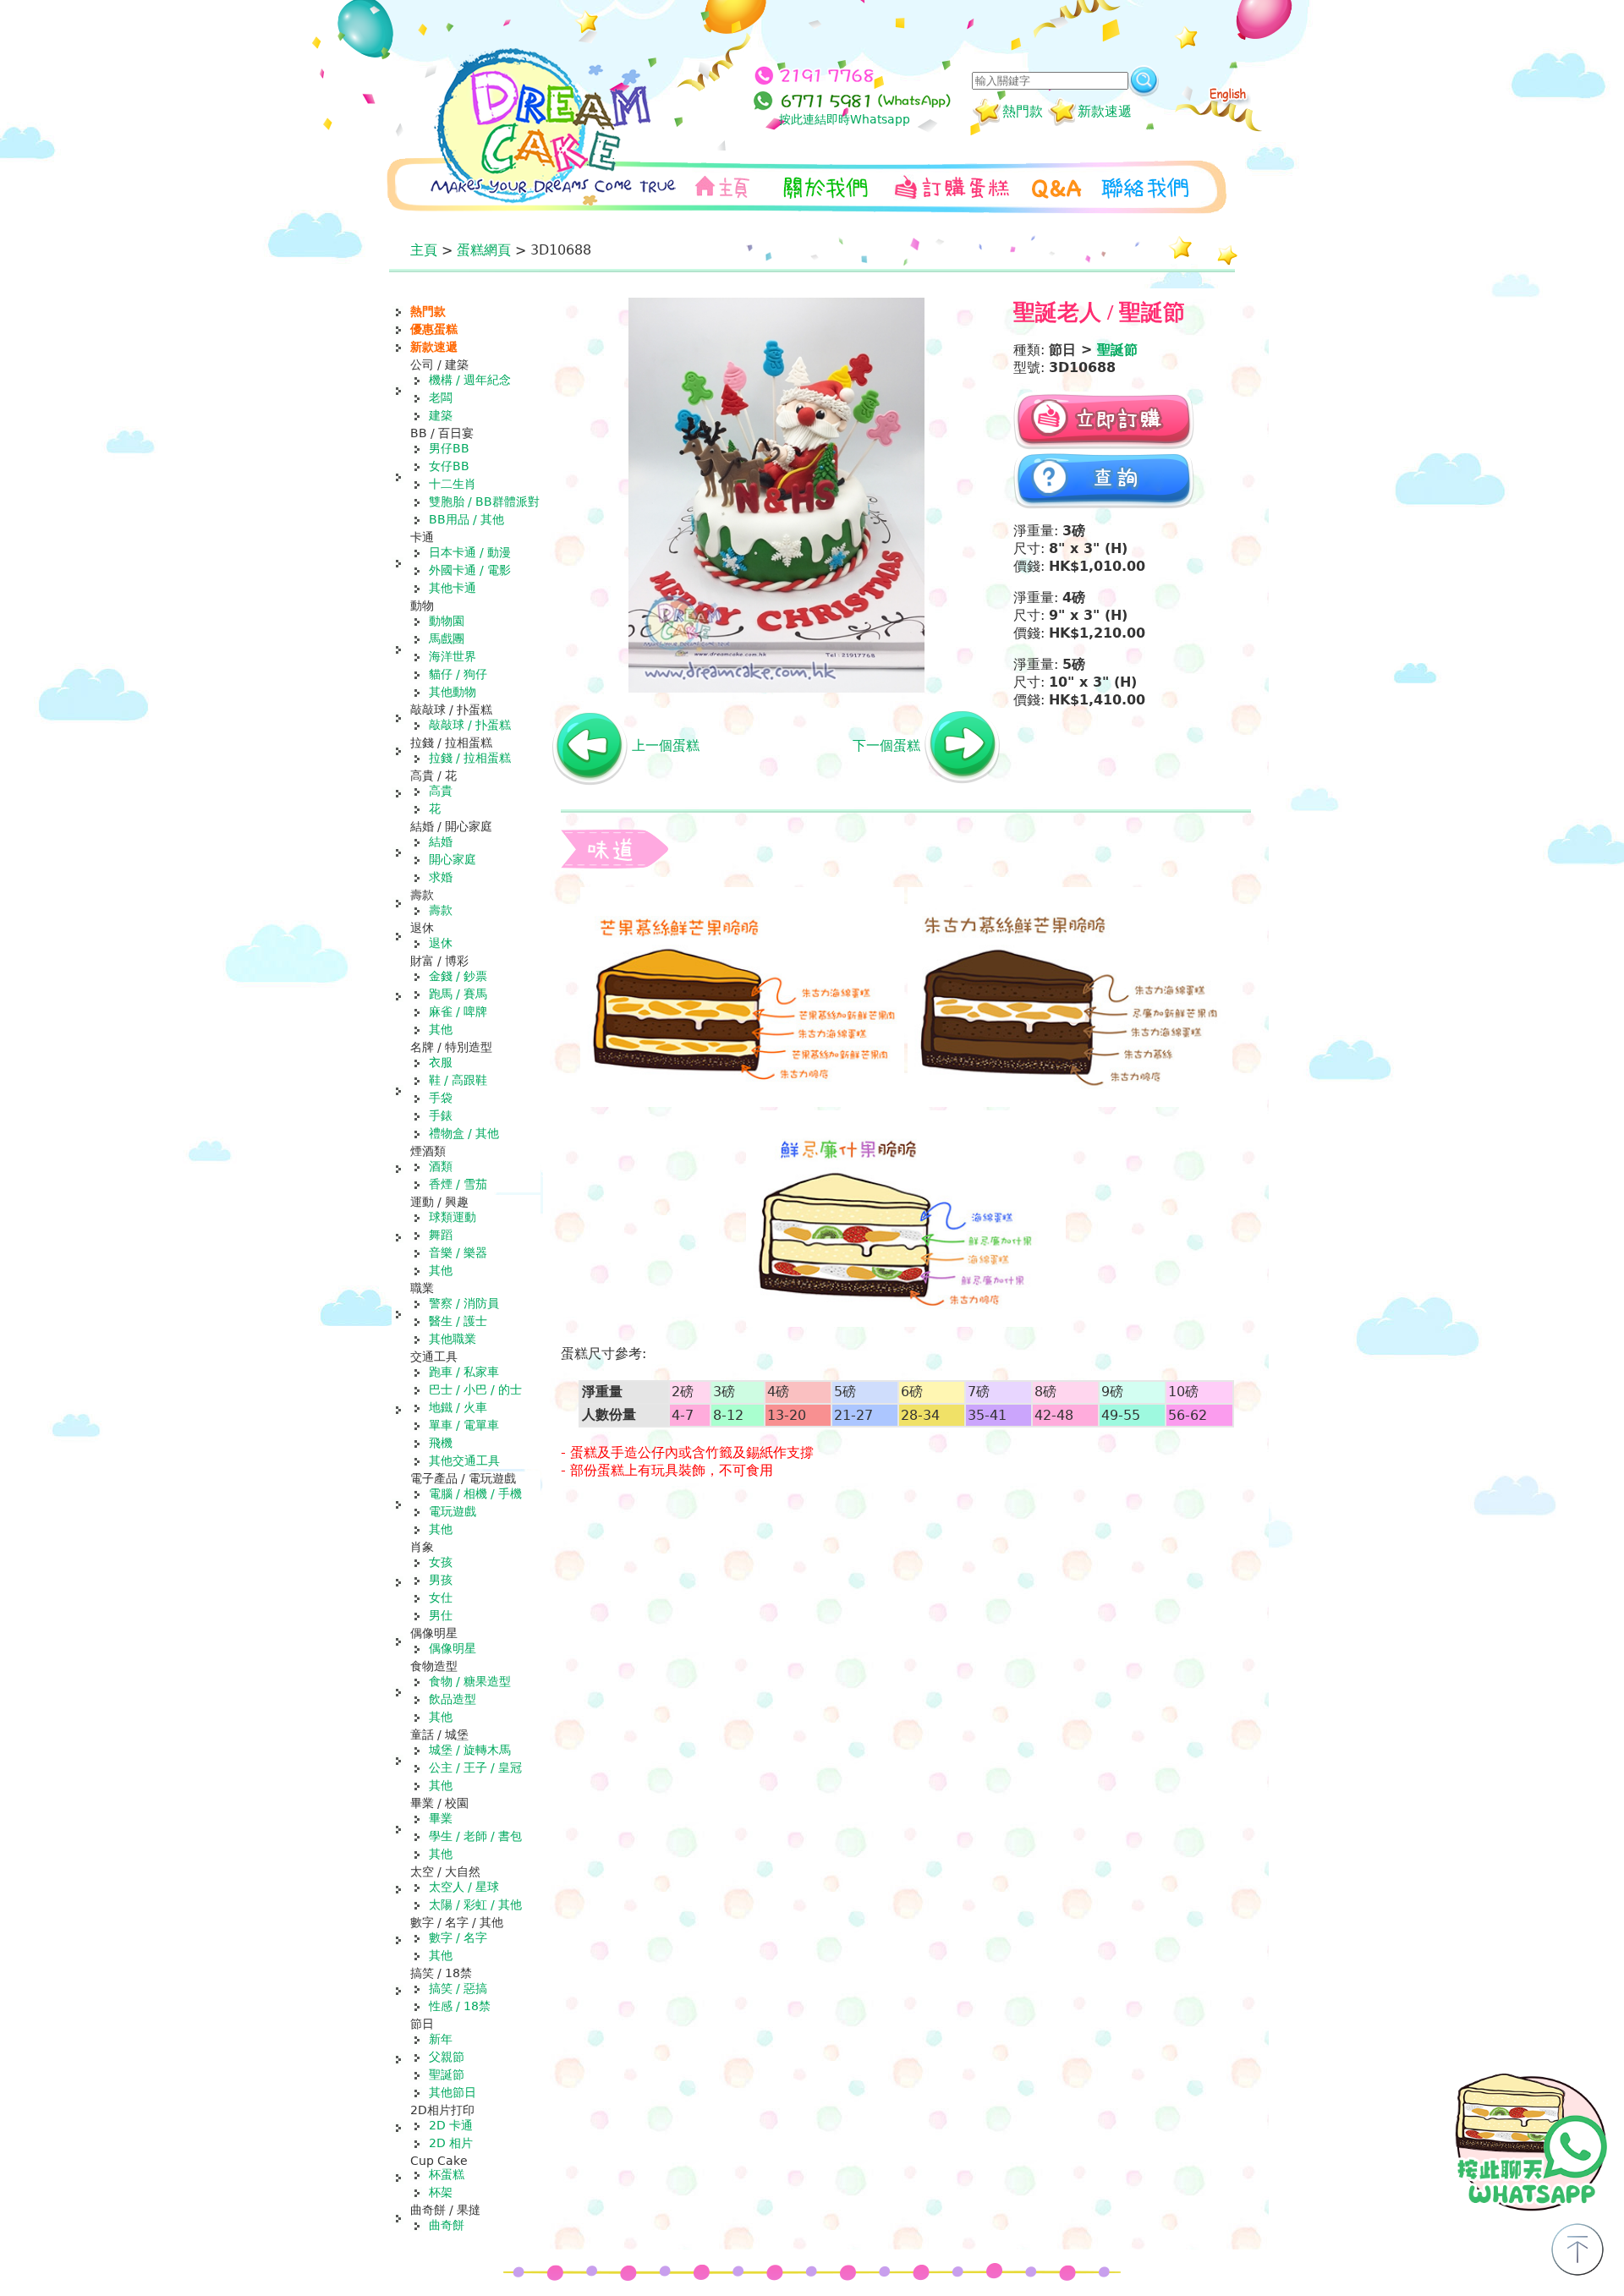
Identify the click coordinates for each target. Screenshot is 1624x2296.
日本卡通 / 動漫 (470, 552)
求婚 (441, 877)
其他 (441, 1029)
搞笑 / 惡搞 (458, 1988)
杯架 (441, 2192)
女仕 (441, 1597)
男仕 (441, 1615)
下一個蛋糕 (886, 745)
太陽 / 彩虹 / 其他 (475, 1904)
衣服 (441, 1062)
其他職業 (453, 1339)
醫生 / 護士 (458, 1321)
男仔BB (449, 448)
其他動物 (453, 692)
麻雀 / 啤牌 (458, 1011)
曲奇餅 (447, 2225)
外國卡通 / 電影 (470, 570)
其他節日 (453, 2092)
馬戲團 (447, 638)
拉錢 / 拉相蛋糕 (470, 758)
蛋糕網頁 (484, 250)
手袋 (441, 1098)
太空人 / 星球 (464, 1887)
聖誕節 (447, 2074)
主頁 (424, 250)
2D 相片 (451, 2143)
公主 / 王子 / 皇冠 (475, 1767)
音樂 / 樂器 (458, 1252)
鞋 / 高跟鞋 (458, 1080)
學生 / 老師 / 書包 (475, 1836)
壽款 (441, 910)
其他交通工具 (464, 1460)
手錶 (441, 1115)
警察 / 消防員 (464, 1303)
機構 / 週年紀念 (470, 380)
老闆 (441, 397)
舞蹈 (441, 1235)
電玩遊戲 (453, 1511)
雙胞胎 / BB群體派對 (484, 501)
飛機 (441, 1443)
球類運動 (453, 1217)
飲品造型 (453, 1699)
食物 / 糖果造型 (470, 1681)
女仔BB (449, 466)
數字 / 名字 (458, 1937)
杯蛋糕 (447, 2174)
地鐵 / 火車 (458, 1407)
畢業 (441, 1818)
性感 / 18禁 (460, 2006)
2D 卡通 (451, 2125)
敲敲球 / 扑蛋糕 (470, 725)
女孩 (441, 1562)
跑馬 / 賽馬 (458, 994)
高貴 (441, 791)
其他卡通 (453, 588)
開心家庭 (453, 859)
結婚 (441, 841)
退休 (441, 943)
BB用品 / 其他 (466, 519)
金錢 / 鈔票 (458, 976)
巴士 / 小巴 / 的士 (475, 1389)
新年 (441, 2039)
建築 (441, 415)
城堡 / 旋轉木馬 (470, 1750)
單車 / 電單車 (464, 1425)
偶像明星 (453, 1648)
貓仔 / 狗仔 (458, 674)
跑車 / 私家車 (464, 1372)
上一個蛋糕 (666, 745)
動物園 (447, 621)
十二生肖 (453, 484)
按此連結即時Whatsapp (845, 119)
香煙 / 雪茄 (458, 1184)
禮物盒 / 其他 (464, 1133)
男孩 (441, 1580)
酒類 (441, 1166)
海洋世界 (453, 656)
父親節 (447, 2057)
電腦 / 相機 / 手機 (475, 1493)
